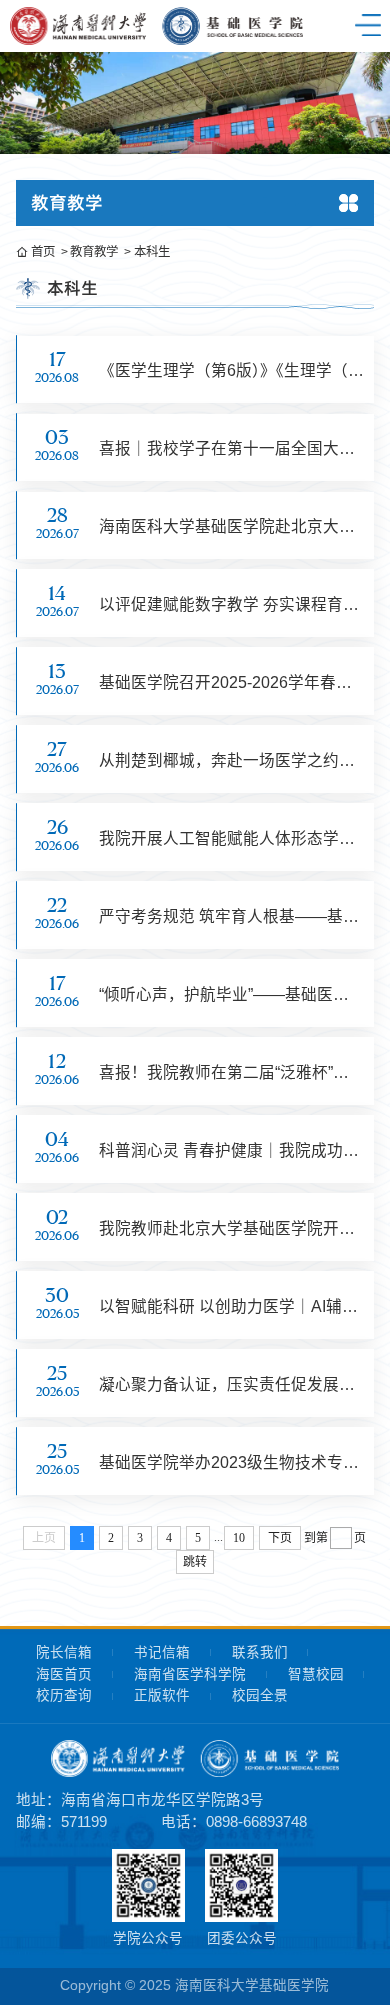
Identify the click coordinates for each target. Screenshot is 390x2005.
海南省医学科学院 (190, 1674)
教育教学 (94, 252)
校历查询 (64, 1695)
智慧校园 (316, 1674)
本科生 (151, 252)
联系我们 (260, 1652)
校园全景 (260, 1695)
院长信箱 (64, 1652)
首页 (43, 252)
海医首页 (64, 1674)
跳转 (195, 1562)
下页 (280, 1538)
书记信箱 (162, 1652)
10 (239, 1538)
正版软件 (162, 1695)
